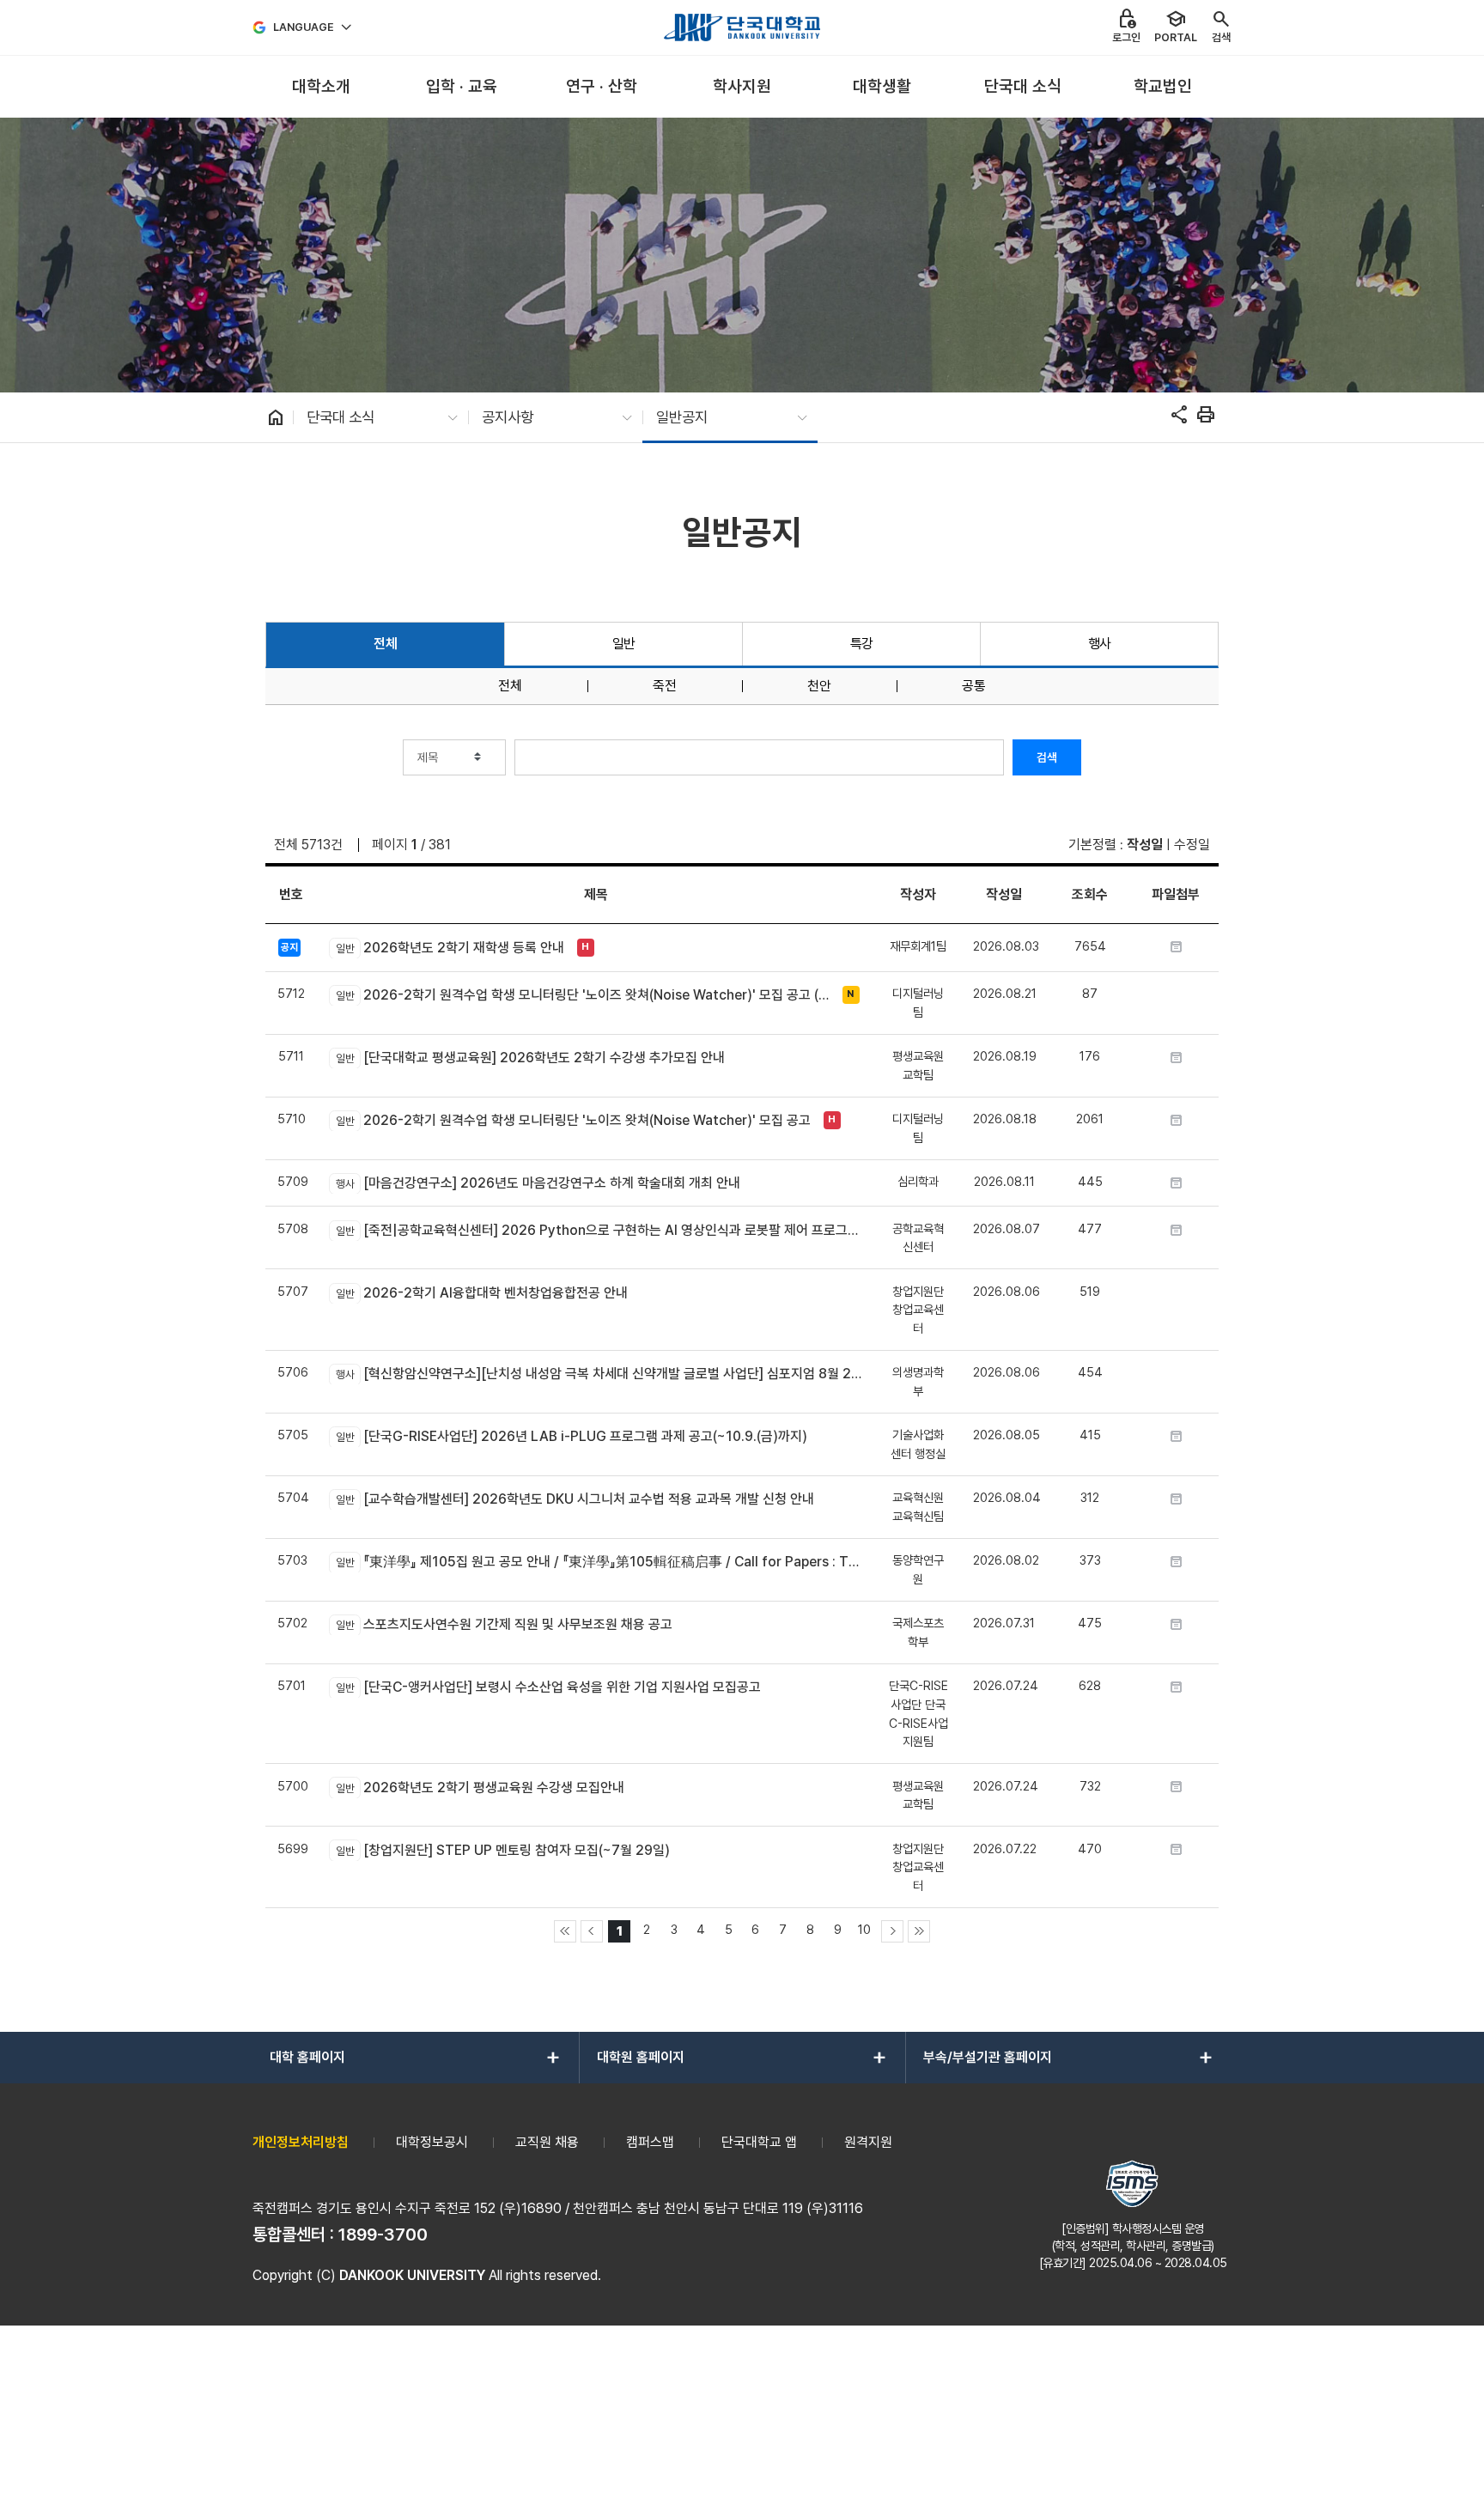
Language (304, 27)
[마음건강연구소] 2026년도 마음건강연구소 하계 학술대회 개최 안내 (538, 1183)
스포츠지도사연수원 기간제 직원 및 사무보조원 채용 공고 (504, 1624)
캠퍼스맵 (650, 2142)
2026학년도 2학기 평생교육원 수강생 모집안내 (480, 1788)
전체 (385, 644)
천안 (819, 686)
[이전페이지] (592, 1931)
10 (864, 1929)
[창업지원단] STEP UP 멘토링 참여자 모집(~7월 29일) (502, 1850)
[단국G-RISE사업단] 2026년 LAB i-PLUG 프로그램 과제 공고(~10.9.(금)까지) (571, 1436)
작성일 (1145, 845)
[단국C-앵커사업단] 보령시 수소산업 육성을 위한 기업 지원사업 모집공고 (548, 1687)
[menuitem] (321, 87)
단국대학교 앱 (759, 2142)
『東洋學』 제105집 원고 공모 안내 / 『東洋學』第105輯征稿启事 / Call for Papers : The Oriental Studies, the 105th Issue (599, 1562)
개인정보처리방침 (301, 2142)
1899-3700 (383, 2235)
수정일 (1192, 845)
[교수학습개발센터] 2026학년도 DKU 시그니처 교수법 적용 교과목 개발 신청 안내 (575, 1499)
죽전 (665, 686)
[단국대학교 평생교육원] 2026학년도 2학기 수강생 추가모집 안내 (530, 1058)
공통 (974, 686)
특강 (862, 644)
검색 (1047, 757)
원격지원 (868, 2142)
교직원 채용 (547, 2142)
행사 (1100, 644)
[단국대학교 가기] (742, 27)
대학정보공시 (432, 2142)
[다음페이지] (892, 1931)
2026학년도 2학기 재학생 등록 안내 (450, 948)
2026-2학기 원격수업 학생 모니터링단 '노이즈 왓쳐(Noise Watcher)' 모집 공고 (573, 1120)
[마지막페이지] (919, 1931)
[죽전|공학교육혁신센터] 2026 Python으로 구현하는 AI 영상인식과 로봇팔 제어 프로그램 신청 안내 (599, 1230)
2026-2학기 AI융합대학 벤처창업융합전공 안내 (481, 1293)
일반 (624, 644)
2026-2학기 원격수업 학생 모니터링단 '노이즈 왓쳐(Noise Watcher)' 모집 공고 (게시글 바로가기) (584, 995)
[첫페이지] (565, 1931)
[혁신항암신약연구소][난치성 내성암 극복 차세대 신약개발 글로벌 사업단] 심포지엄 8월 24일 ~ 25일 (599, 1374)
